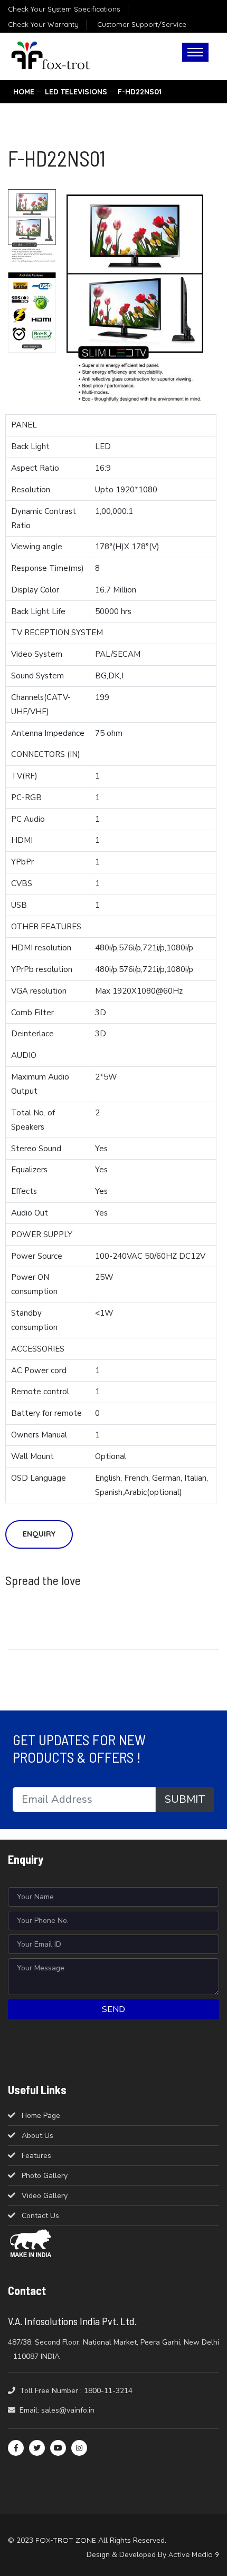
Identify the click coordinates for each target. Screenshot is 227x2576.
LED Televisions (76, 92)
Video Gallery (45, 2196)
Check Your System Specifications (64, 9)
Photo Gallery (45, 2176)
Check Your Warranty (43, 24)
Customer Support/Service (142, 24)
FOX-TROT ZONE (66, 2540)
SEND (113, 2009)
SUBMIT (185, 1799)
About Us (37, 2136)
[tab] (32, 227)
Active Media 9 (194, 2554)
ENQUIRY (39, 1534)
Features (36, 2156)
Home (24, 92)
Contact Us (40, 2216)
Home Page (41, 2116)
